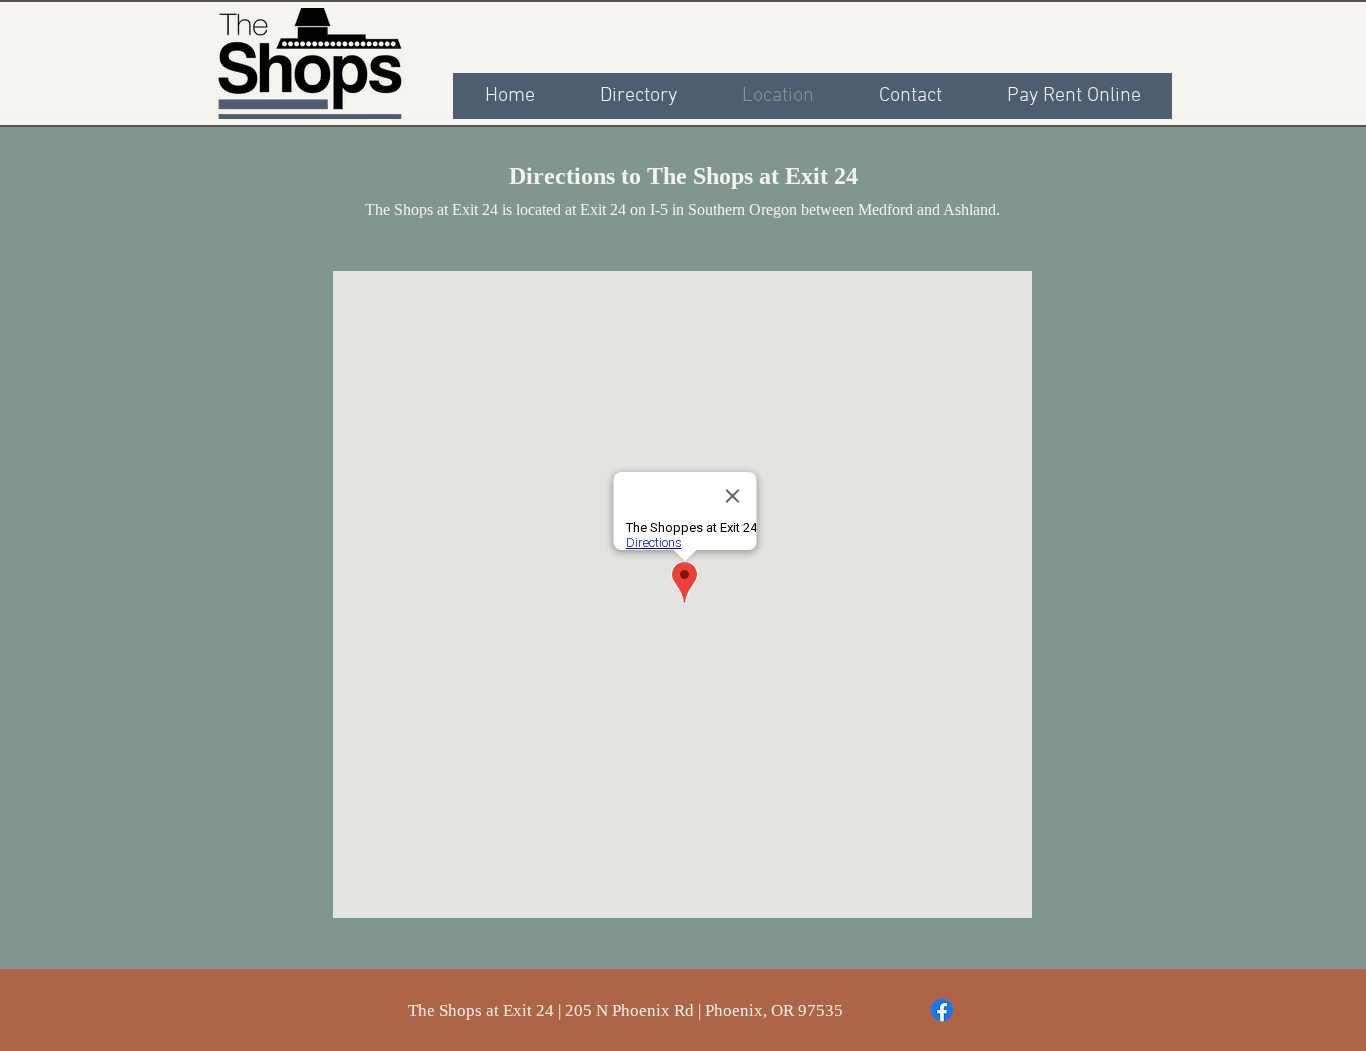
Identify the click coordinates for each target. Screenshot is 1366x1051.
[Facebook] (942, 1010)
